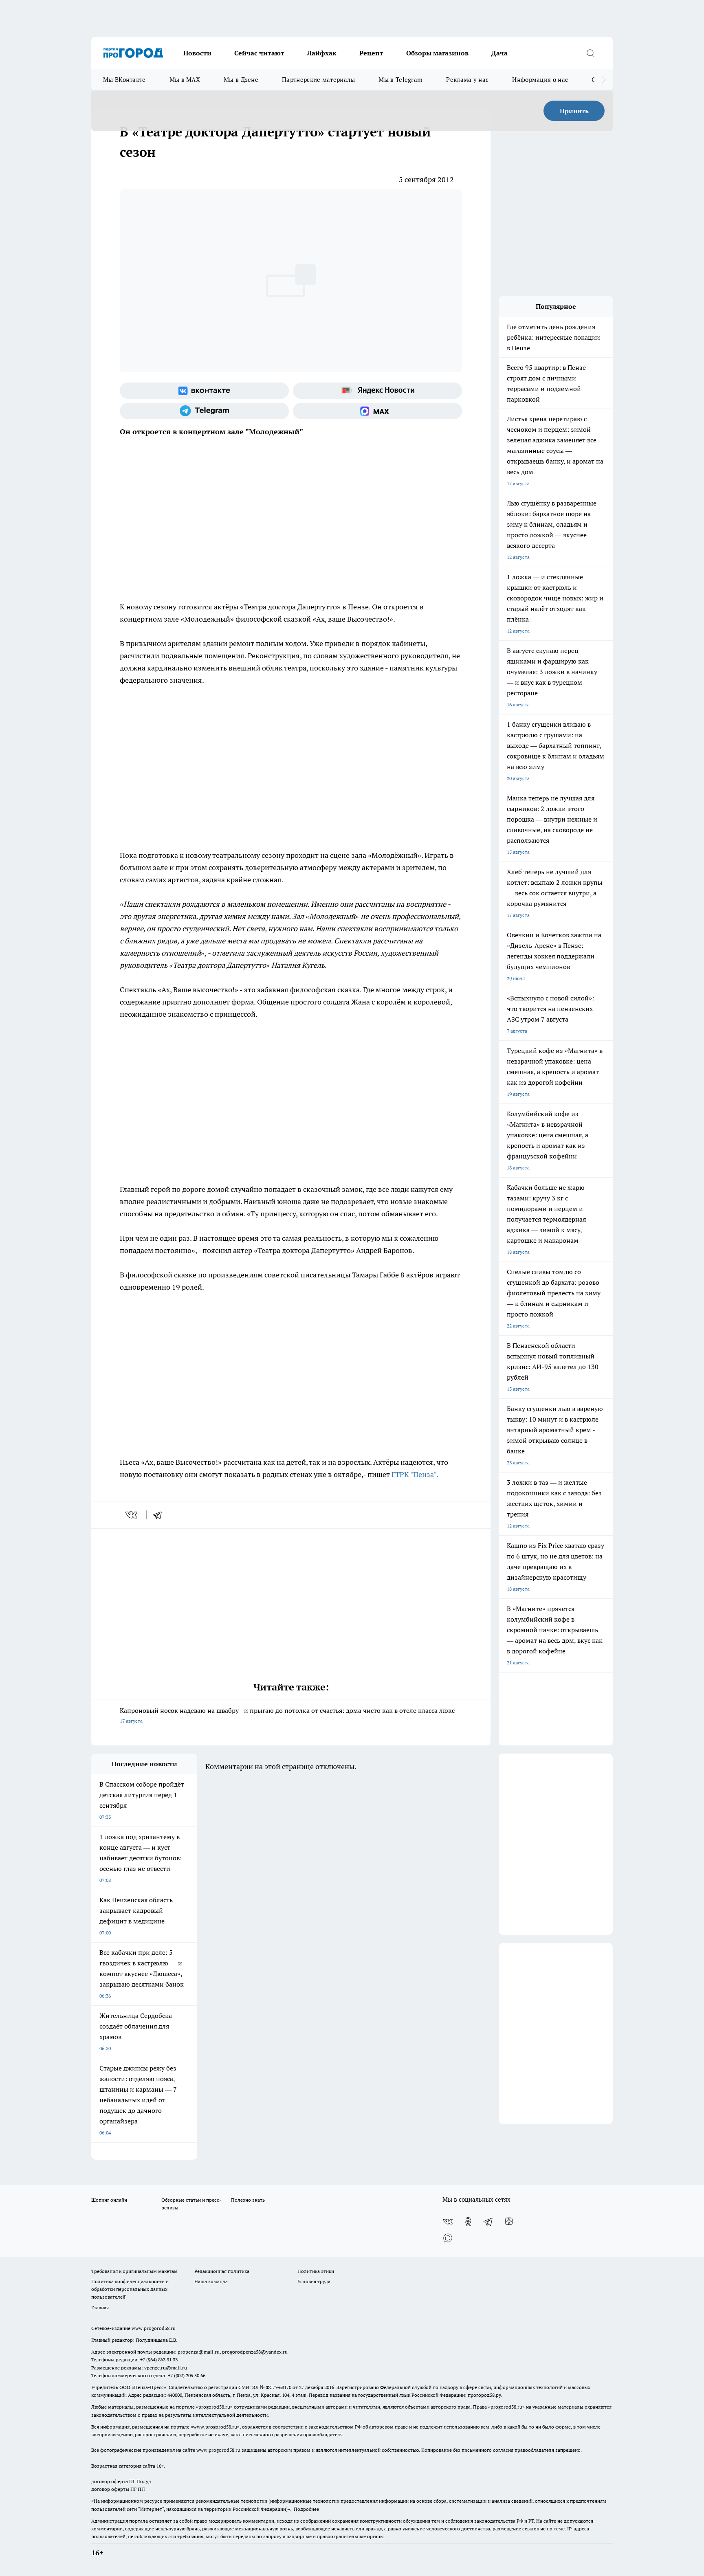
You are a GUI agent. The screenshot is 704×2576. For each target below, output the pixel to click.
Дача (499, 53)
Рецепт (371, 53)
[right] (604, 80)
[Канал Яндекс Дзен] (509, 2222)
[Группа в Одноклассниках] (468, 2222)
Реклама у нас (467, 80)
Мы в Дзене (241, 80)
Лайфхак (322, 53)
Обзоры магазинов (437, 53)
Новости (197, 53)
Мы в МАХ (185, 80)
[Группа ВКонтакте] (204, 391)
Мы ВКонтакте (124, 80)
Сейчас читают (259, 53)
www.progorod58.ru (154, 2328)
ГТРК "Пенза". (415, 1474)
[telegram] (160, 1515)
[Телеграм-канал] (204, 411)
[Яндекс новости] (377, 391)
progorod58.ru (214, 2407)
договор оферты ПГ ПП (118, 2489)
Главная (100, 2307)
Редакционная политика (222, 2271)
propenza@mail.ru (199, 2352)
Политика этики (316, 2271)
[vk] (132, 1515)
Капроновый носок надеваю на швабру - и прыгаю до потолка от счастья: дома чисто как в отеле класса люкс (287, 1715)
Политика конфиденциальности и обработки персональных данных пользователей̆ (130, 2289)
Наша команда (211, 2281)
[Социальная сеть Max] (377, 411)
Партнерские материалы (318, 80)
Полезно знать (248, 2200)
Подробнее (306, 2509)
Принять (574, 111)
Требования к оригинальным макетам (134, 2271)
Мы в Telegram (400, 80)
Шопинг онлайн (109, 2200)
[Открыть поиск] (590, 53)
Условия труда (314, 2281)
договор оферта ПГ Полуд (121, 2481)
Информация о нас (540, 80)
